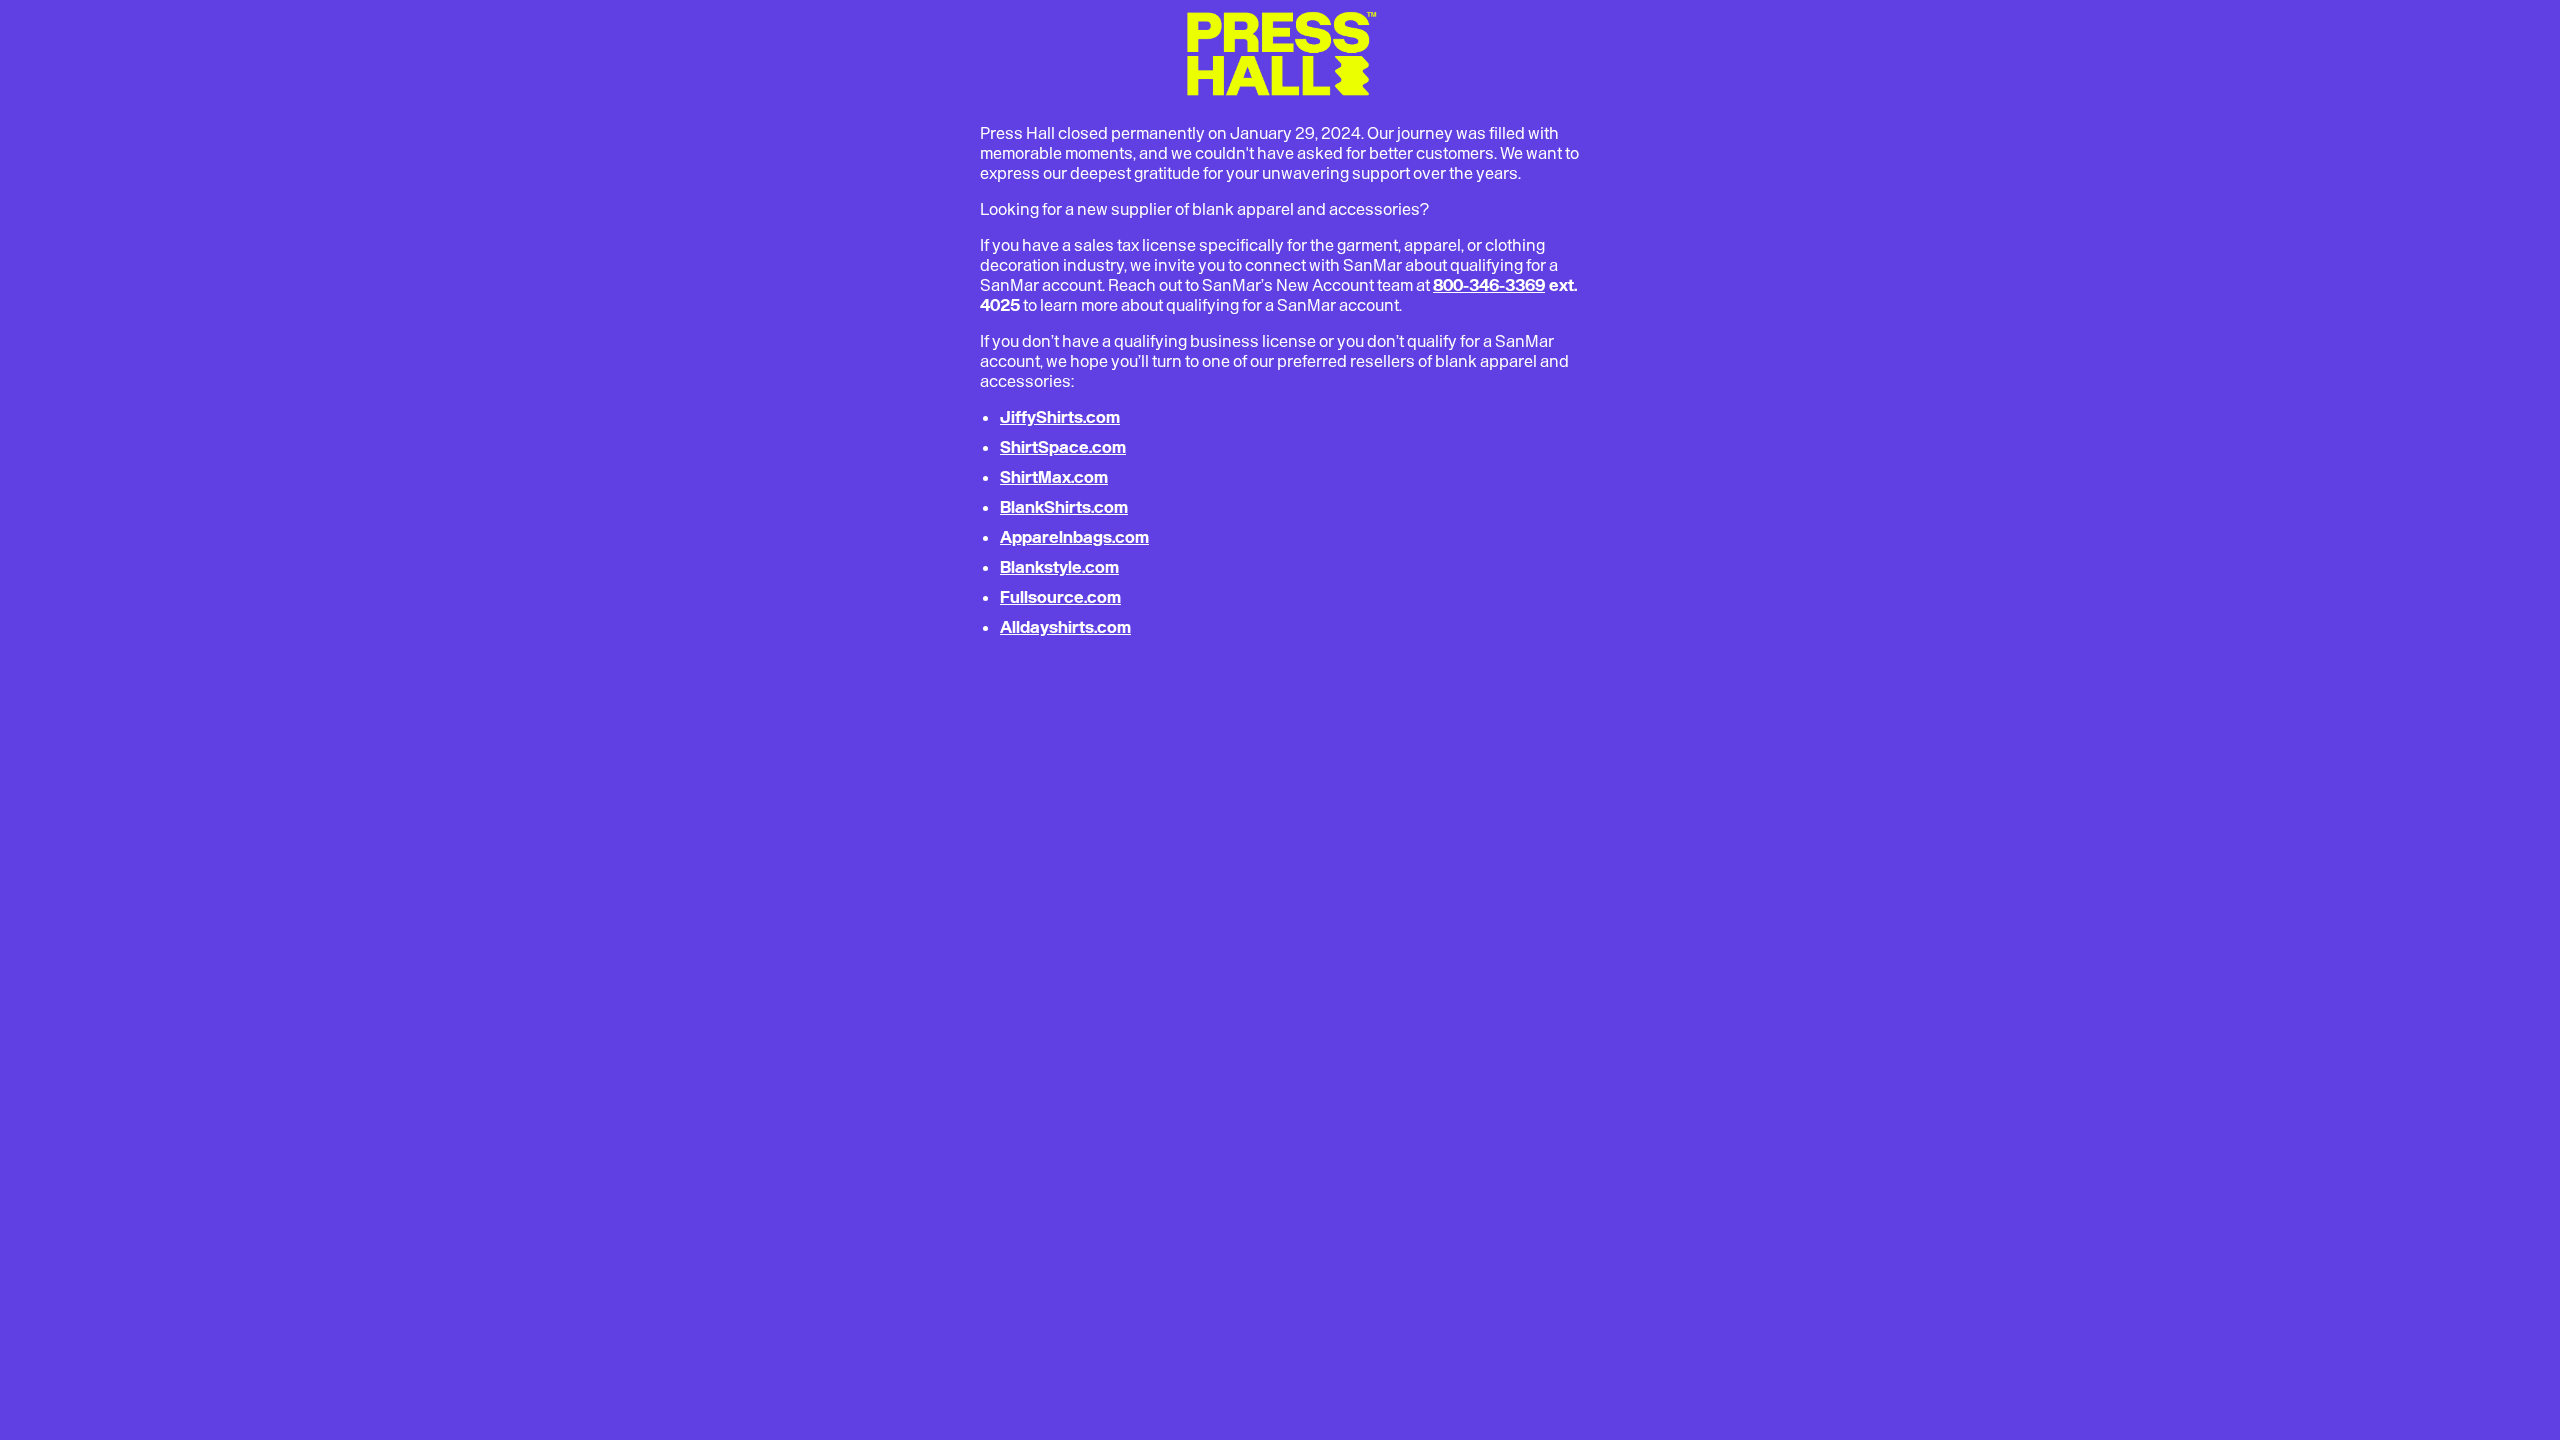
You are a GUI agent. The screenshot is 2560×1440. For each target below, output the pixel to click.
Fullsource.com (1060, 597)
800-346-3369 (1489, 285)
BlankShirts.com (1064, 507)
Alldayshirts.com (1065, 627)
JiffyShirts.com (1060, 417)
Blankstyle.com (1059, 567)
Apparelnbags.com (1074, 537)
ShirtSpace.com (1063, 447)
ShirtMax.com (1054, 477)
